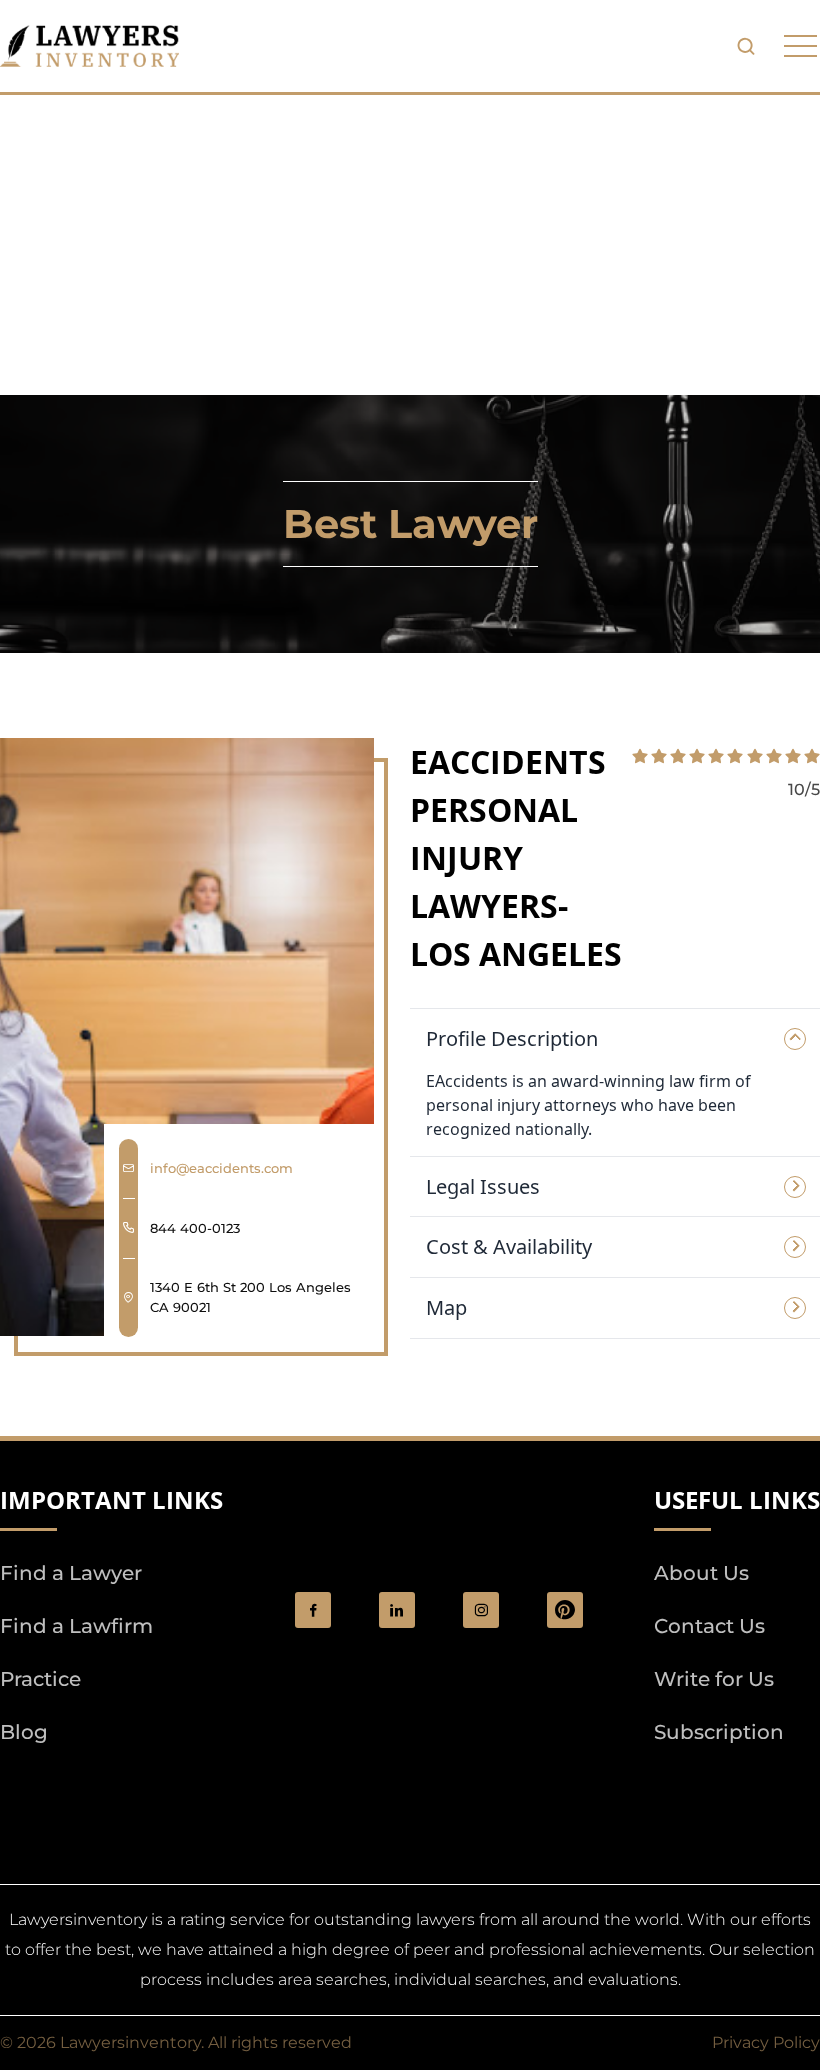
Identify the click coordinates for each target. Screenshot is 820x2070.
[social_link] (313, 1610)
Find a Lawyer (71, 1573)
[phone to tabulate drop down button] (800, 46)
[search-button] (746, 46)
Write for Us (714, 1679)
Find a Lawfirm (76, 1626)
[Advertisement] (410, 245)
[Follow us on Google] (110, 1789)
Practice (40, 1679)
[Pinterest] (565, 1610)
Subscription (719, 1732)
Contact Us (709, 1626)
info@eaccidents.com (221, 1168)
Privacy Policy (766, 2042)
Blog (24, 1732)
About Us (701, 1573)
